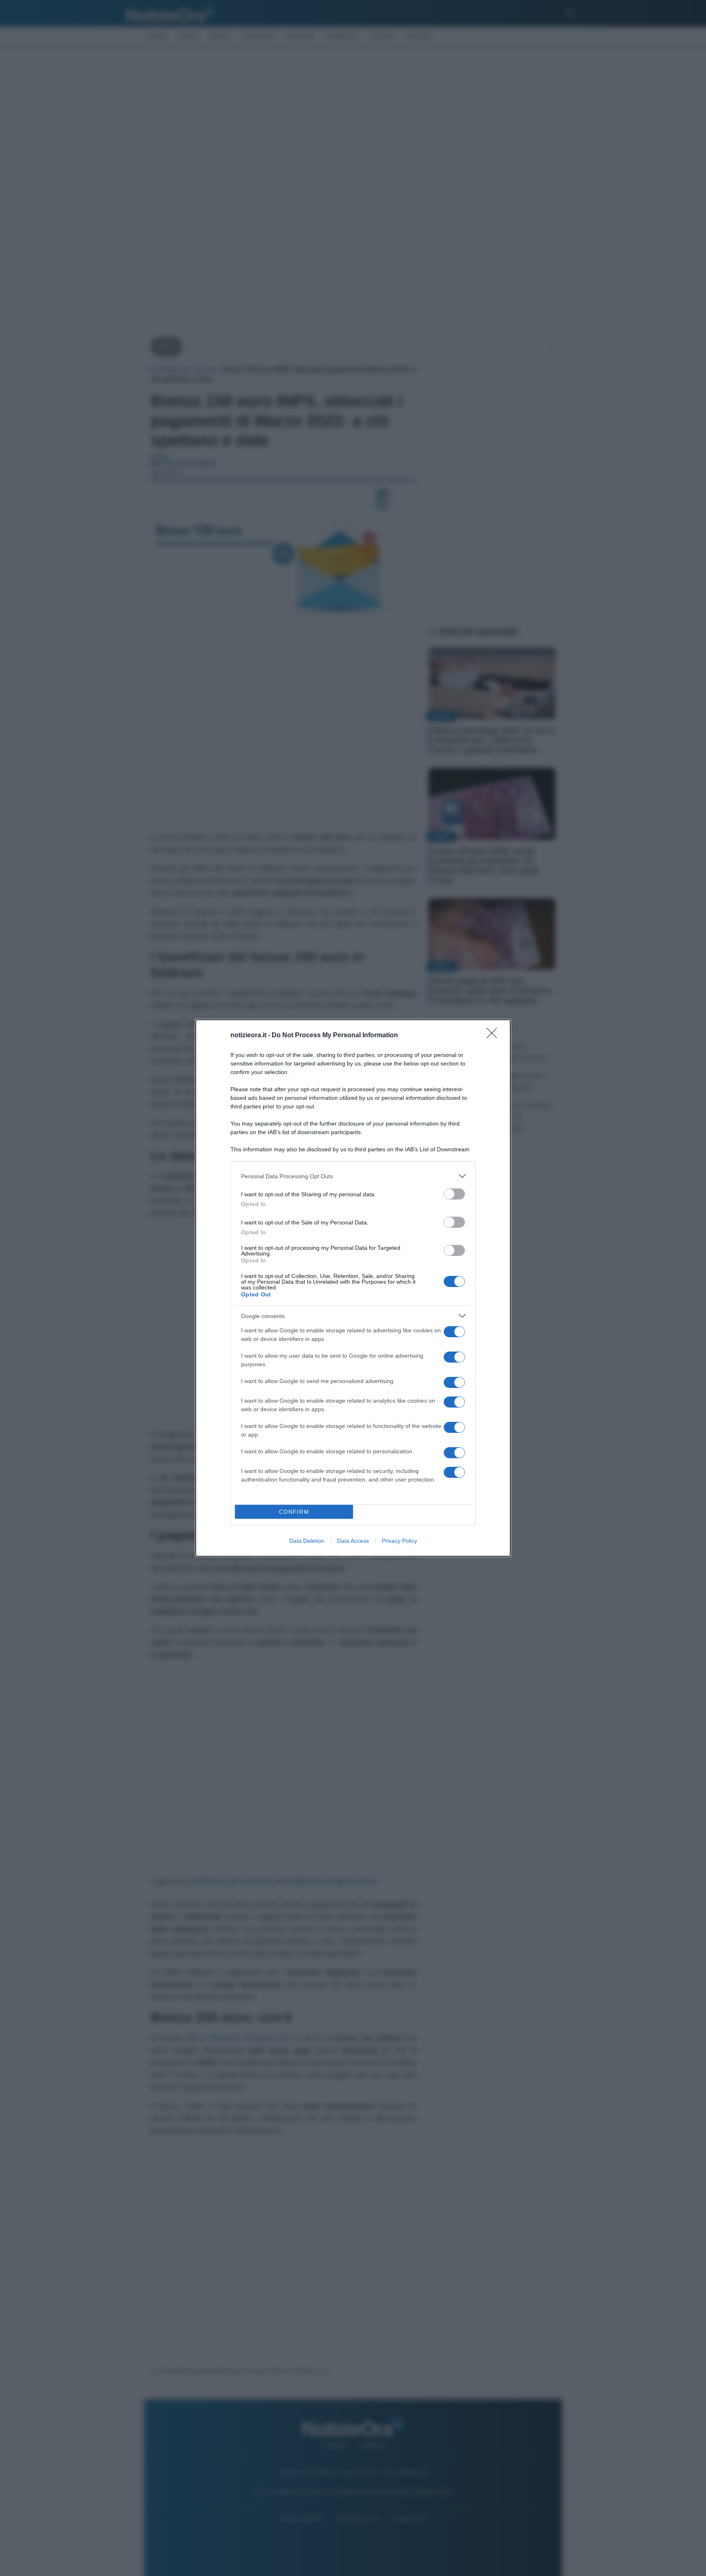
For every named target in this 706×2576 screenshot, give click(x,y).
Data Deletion (307, 1541)
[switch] (454, 1194)
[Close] (494, 1036)
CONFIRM (294, 1512)
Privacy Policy (399, 1541)
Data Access (353, 1541)
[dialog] (353, 1288)
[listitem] (353, 1176)
